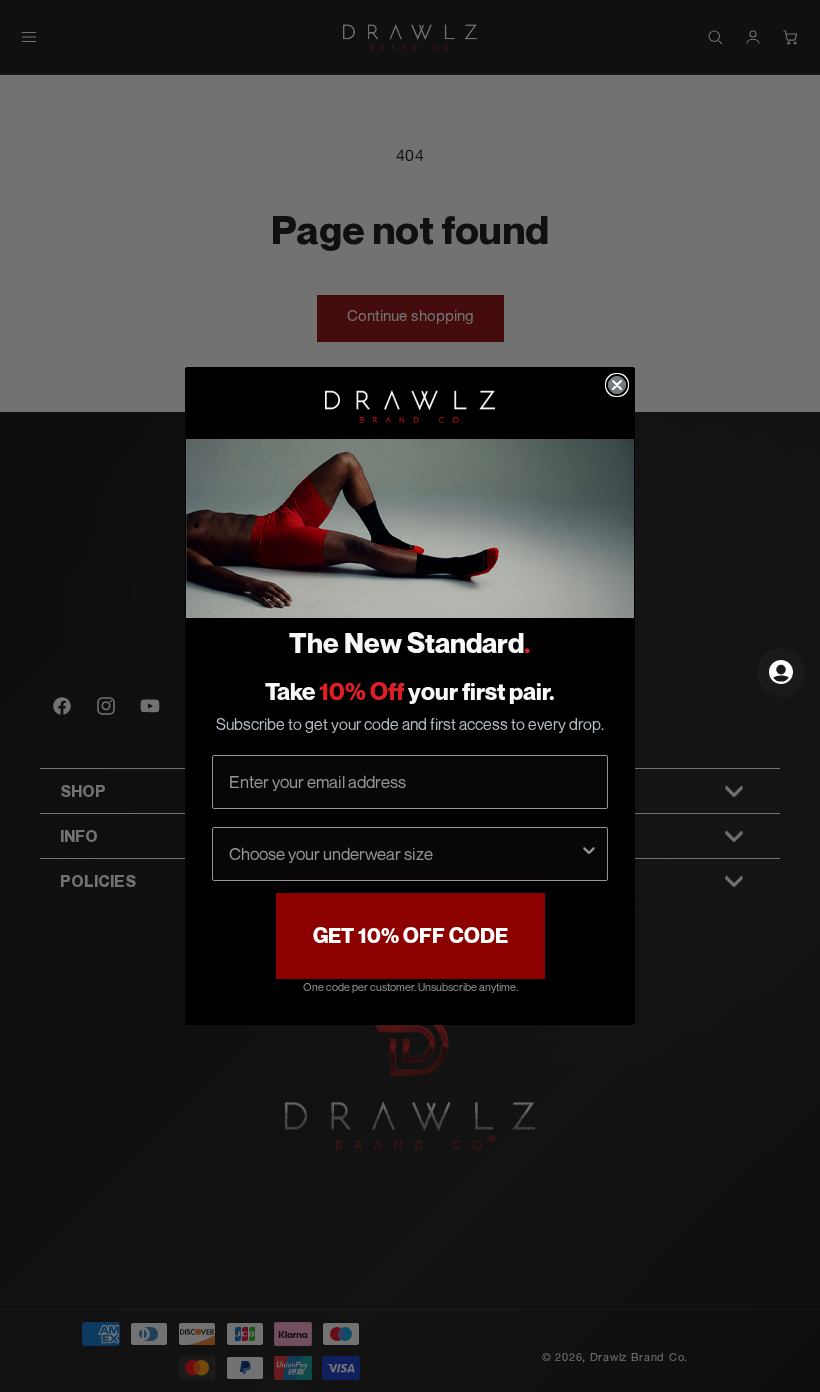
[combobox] (404, 854)
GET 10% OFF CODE (410, 935)
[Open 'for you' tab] (781, 672)
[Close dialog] (617, 385)
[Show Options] (589, 854)
